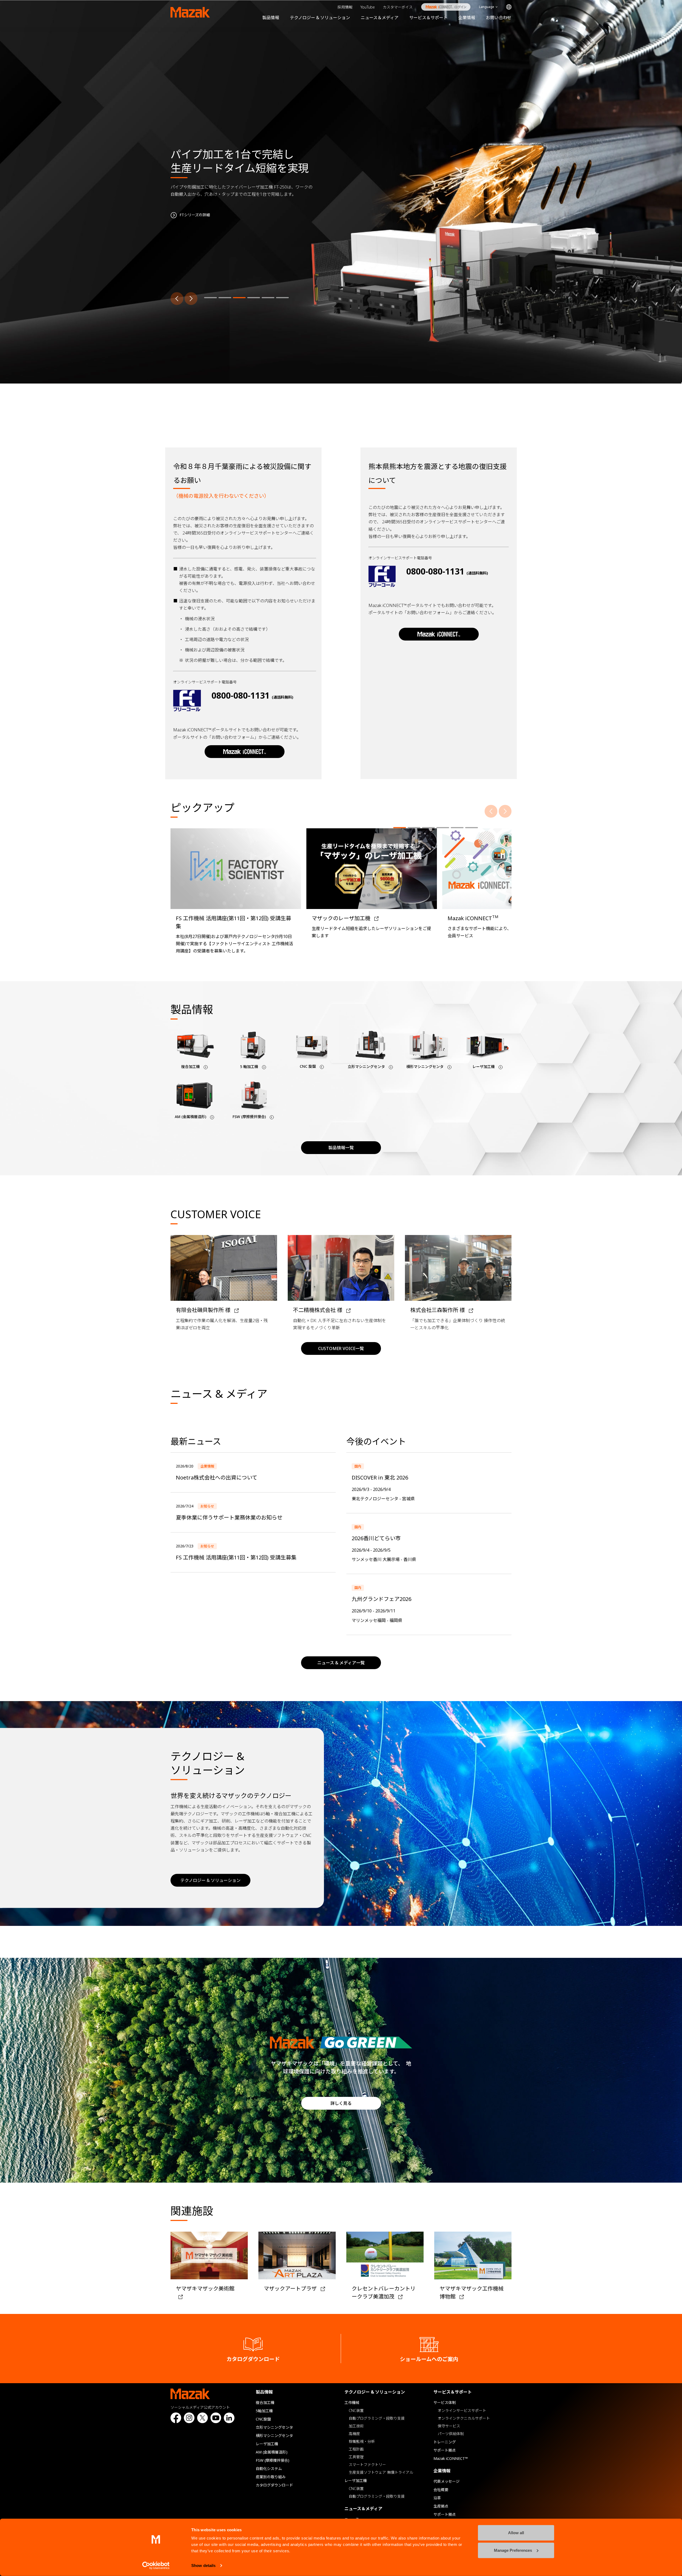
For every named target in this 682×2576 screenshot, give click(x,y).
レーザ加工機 (267, 2444)
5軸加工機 (264, 2411)
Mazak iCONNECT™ (451, 2458)
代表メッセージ (446, 2481)
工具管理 (356, 2457)
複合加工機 (265, 2402)
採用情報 (345, 7)
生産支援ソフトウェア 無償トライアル (381, 2472)
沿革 (437, 2498)
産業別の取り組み (271, 2477)
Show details (203, 2565)
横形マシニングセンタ (274, 2436)
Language (487, 7)
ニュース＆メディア (380, 18)
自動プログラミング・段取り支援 (377, 2418)
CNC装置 (356, 2410)
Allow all (516, 2533)
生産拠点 (441, 2506)
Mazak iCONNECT (442, 7)
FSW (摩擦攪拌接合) (273, 2460)
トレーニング (445, 2442)
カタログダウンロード (274, 2485)
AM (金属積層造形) (272, 2452)
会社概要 (441, 2490)
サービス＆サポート (428, 18)
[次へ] (191, 299)
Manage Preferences (513, 2550)
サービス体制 (445, 2402)
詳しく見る (341, 2103)
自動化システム (269, 2469)
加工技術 (356, 2426)
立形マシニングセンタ (274, 2427)
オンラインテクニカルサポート (464, 2418)
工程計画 (356, 2449)
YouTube (368, 7)
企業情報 (467, 18)
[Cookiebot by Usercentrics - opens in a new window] (156, 2566)
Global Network (509, 7)
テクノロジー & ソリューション (320, 18)
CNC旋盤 (263, 2419)
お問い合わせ (499, 18)
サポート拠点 (445, 2450)
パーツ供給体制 (451, 2434)
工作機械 (352, 2402)
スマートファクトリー (367, 2465)
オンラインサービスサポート (462, 2410)
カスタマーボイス (398, 7)
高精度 (354, 2434)
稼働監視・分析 (362, 2441)
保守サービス (449, 2426)
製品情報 (271, 18)
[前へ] (177, 299)
